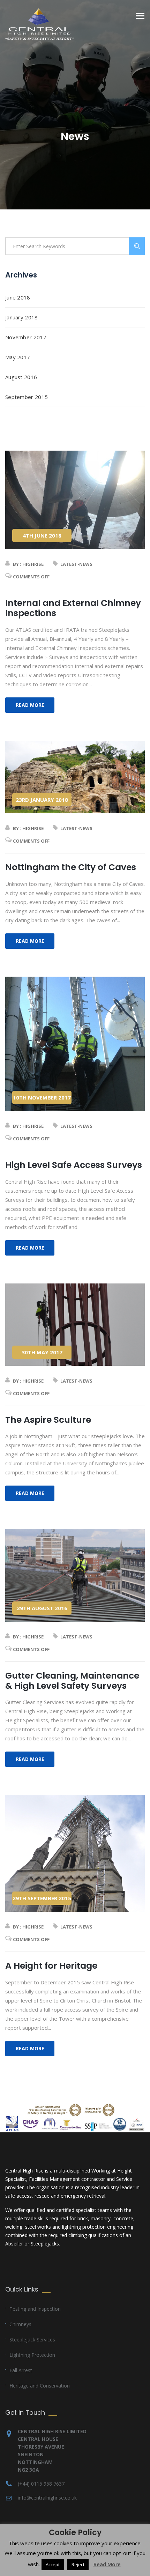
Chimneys (20, 2324)
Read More (107, 2564)
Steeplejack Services (32, 2340)
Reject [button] (78, 2564)
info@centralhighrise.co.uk (47, 2498)
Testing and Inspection (35, 2309)
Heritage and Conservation (40, 2386)
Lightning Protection (32, 2355)
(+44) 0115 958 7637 (41, 2484)
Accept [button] (53, 2564)
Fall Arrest (21, 2370)
